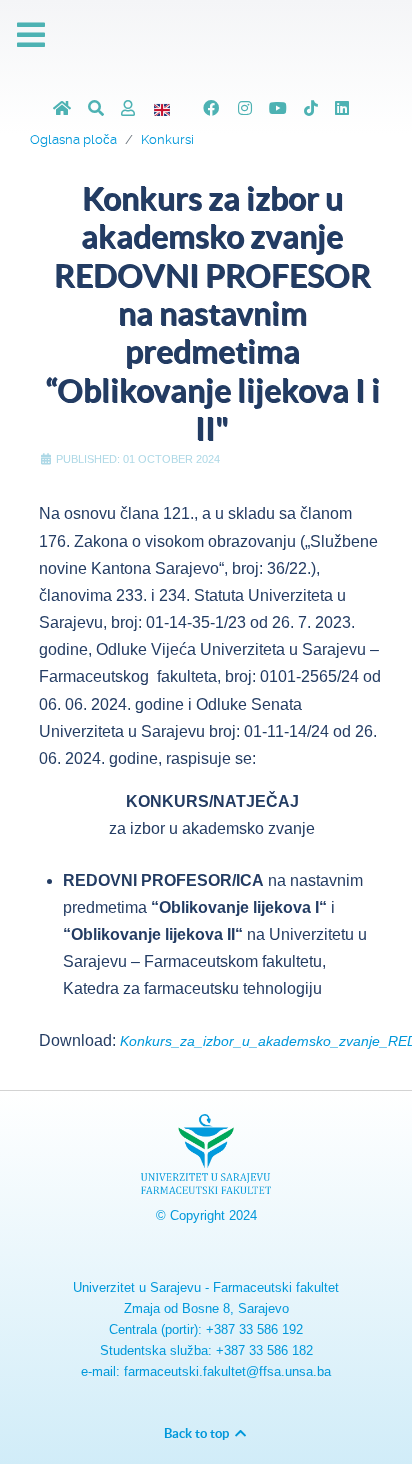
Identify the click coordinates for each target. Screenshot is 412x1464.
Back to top (198, 1433)
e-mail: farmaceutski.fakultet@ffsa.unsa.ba (206, 1371)
